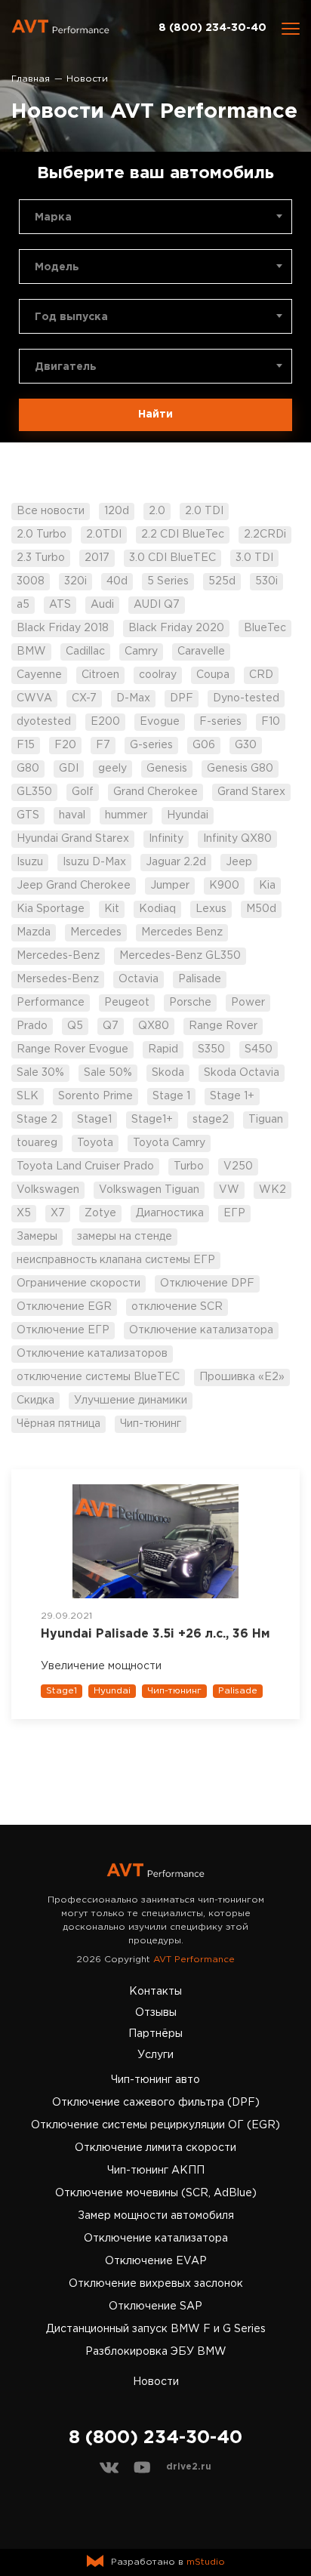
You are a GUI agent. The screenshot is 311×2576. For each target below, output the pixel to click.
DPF (182, 698)
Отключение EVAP (156, 2261)
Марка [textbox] (53, 217)
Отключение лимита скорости (155, 2148)
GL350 (34, 792)
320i (75, 581)
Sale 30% (40, 1073)
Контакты (155, 1992)
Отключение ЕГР (63, 1330)
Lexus (211, 909)
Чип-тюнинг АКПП (156, 2171)
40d (117, 581)
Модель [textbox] (57, 267)
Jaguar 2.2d (176, 862)
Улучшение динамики (131, 1400)
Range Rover (223, 1026)
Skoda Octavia (242, 1073)
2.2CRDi (265, 535)
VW (229, 1190)
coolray (158, 675)
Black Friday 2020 (176, 628)
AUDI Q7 (157, 605)
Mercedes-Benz (58, 956)
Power (248, 1003)
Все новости (51, 511)
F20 (65, 745)
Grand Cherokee (155, 792)
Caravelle (201, 652)
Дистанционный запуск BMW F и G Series (156, 2329)
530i (266, 581)
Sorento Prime (95, 1096)
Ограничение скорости (79, 1283)
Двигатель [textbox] (66, 367)
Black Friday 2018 (63, 628)
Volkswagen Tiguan (149, 1190)
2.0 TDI (204, 511)
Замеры (37, 1237)
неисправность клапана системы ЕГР (116, 1260)
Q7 (111, 1026)
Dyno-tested (246, 698)
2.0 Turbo (42, 535)
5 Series (168, 581)
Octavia (139, 979)
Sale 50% (108, 1073)
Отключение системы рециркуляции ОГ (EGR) (155, 2125)
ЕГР (234, 1213)
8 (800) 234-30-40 (212, 28)
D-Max (133, 698)
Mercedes (96, 932)
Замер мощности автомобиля (156, 2216)
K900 (224, 886)
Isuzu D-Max (94, 862)
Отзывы (156, 2013)
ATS (60, 605)
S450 (259, 1049)
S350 (211, 1049)
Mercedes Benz (182, 932)
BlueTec (265, 628)
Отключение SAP (155, 2306)
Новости (156, 2382)
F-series (220, 722)
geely (112, 769)
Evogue (160, 722)
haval (72, 815)
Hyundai (188, 815)
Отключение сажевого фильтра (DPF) (156, 2103)
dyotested (44, 722)
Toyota (95, 1143)
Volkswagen (48, 1190)
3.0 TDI (254, 558)
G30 (246, 745)
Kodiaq (157, 909)
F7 (103, 745)
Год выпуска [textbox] (71, 317)
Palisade (200, 979)
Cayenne (39, 675)
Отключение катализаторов (92, 1354)
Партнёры (155, 2034)
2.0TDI (104, 535)
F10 (271, 722)
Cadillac (85, 652)
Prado (32, 1026)
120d (117, 511)
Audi (102, 605)
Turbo (189, 1166)
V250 (238, 1166)
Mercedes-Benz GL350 (180, 956)
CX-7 (84, 698)
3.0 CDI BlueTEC (172, 558)
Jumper (170, 886)
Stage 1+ (232, 1096)
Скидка (35, 1400)
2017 (97, 558)
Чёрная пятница (59, 1424)
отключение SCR (177, 1307)
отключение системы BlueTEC (98, 1377)
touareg (37, 1143)
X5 (24, 1213)
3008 (31, 581)
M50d (261, 909)
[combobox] (155, 217)
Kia (267, 886)
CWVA (34, 698)
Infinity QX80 (237, 839)
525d (222, 581)
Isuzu (30, 862)
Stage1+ (152, 1120)
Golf (83, 792)
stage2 (211, 1120)
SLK (28, 1096)
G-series (151, 745)
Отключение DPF (207, 1283)
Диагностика (170, 1213)
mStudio (206, 2562)
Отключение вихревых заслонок (156, 2284)
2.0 (157, 511)
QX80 (154, 1026)
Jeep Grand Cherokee (74, 886)
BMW (31, 652)
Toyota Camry (169, 1143)
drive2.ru (189, 2467)
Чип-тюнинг (151, 1424)
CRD (261, 675)
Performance (51, 1003)
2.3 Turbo (41, 558)
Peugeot (127, 1003)
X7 (58, 1213)
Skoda (168, 1073)
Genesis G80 (240, 769)
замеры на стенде (125, 1237)
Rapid (163, 1049)
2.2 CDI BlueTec (183, 535)
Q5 (75, 1026)
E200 (105, 722)
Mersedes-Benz (58, 979)
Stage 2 (37, 1120)
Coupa (213, 675)
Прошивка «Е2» (242, 1377)
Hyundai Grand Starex (73, 839)
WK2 (273, 1190)
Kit (112, 909)
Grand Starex (251, 792)
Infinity (166, 839)
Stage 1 (171, 1096)
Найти (155, 414)
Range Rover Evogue (72, 1049)
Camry (141, 652)
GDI (69, 769)
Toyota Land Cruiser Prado (85, 1166)
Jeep (239, 862)
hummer (126, 815)
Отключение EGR (64, 1307)
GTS (28, 815)
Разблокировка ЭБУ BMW (156, 2352)
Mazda (34, 932)
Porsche (190, 1003)
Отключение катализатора (201, 1330)
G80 (28, 769)
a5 (23, 605)
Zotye (100, 1213)
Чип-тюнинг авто (155, 2080)
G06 (204, 745)
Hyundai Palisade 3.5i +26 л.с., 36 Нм (155, 1634)
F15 (26, 745)
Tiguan (266, 1120)
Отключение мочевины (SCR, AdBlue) (156, 2193)
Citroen (100, 675)
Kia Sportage (51, 909)
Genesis (167, 769)
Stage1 (94, 1120)
